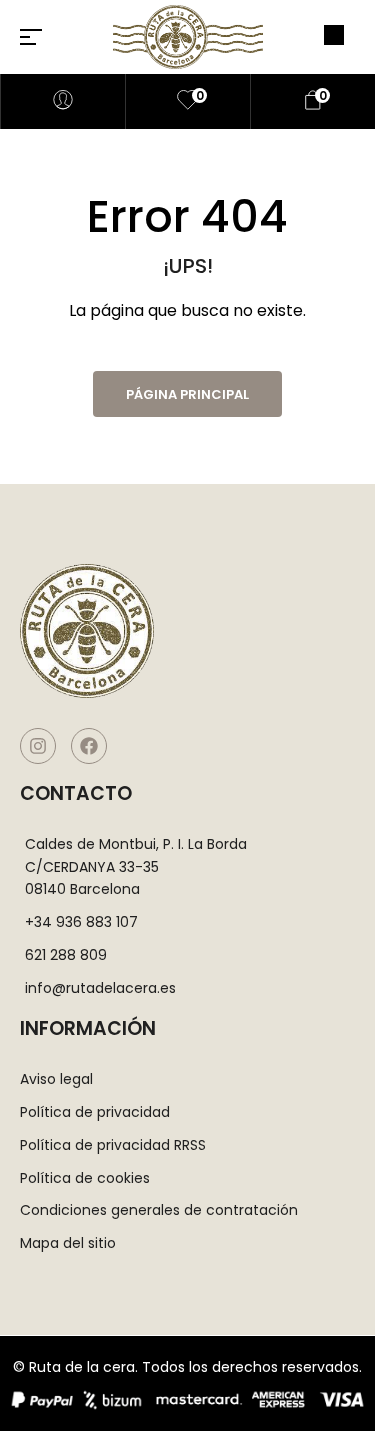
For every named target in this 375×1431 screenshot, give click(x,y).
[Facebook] (89, 746)
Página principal (187, 394)
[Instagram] (38, 746)
